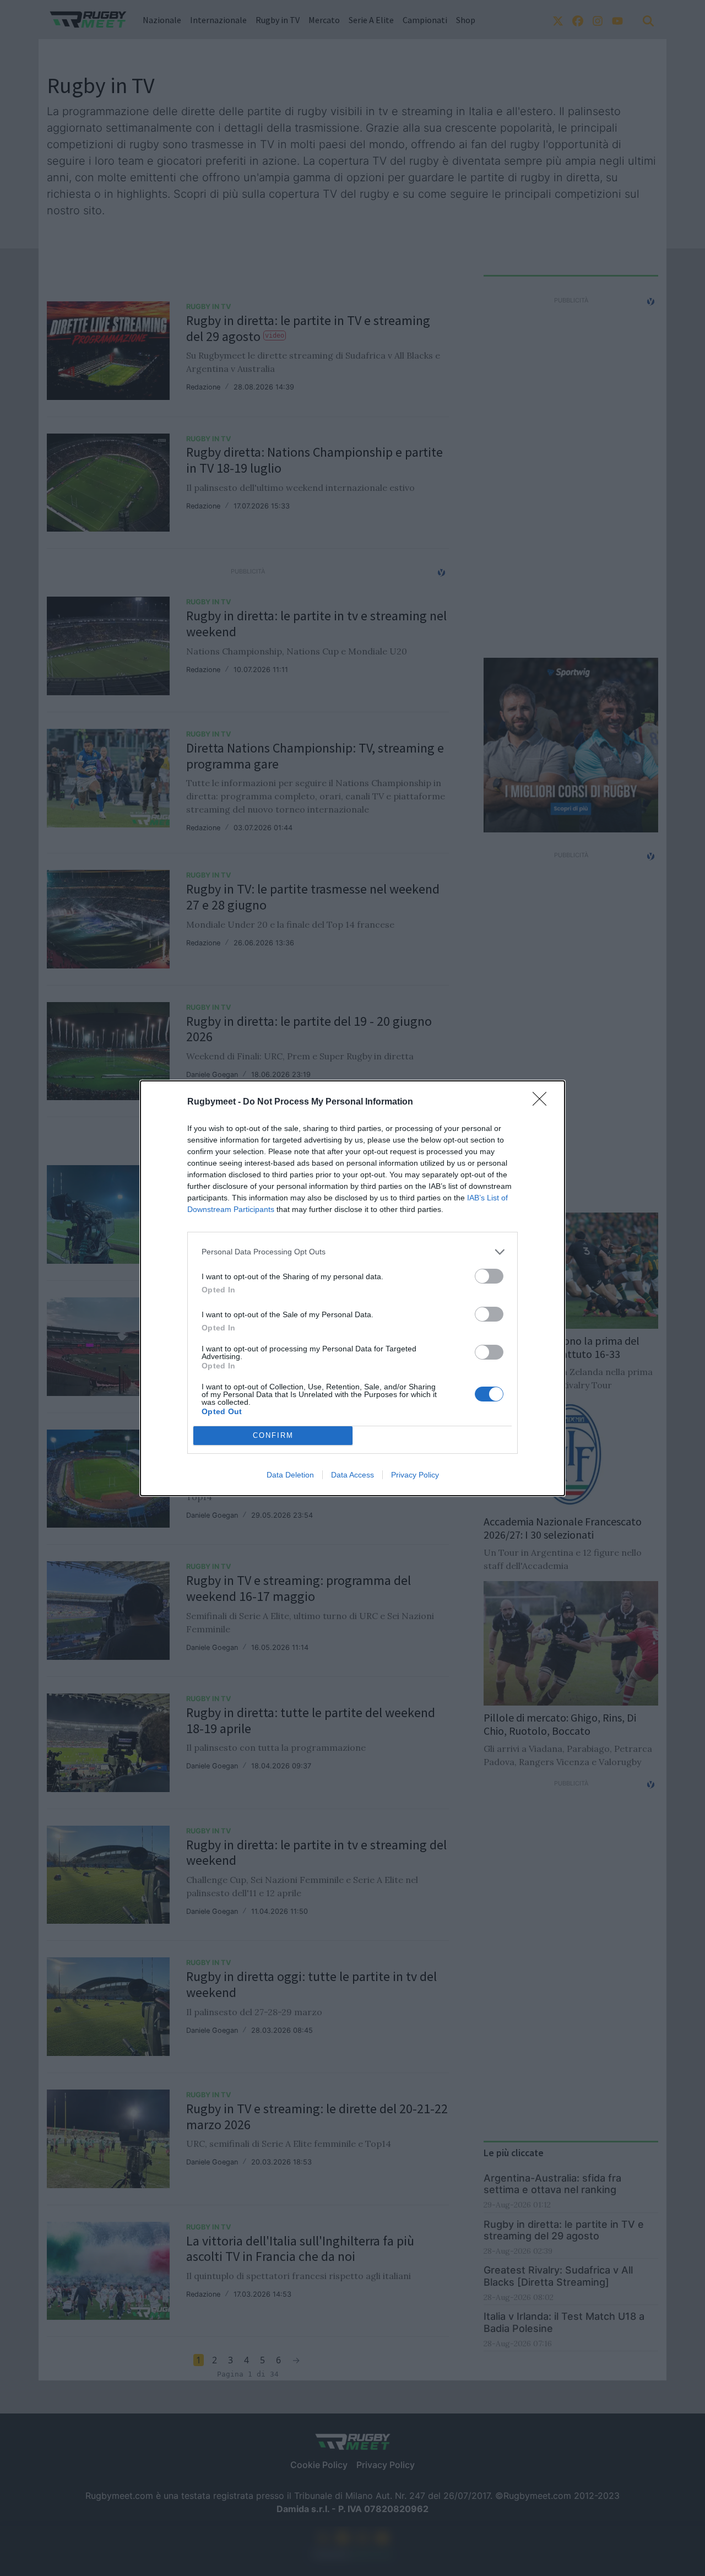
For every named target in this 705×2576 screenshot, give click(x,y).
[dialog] (352, 1288)
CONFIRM (273, 1435)
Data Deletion (290, 1475)
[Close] (543, 1102)
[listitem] (352, 1252)
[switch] (489, 1276)
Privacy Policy (415, 1475)
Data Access (352, 1475)
